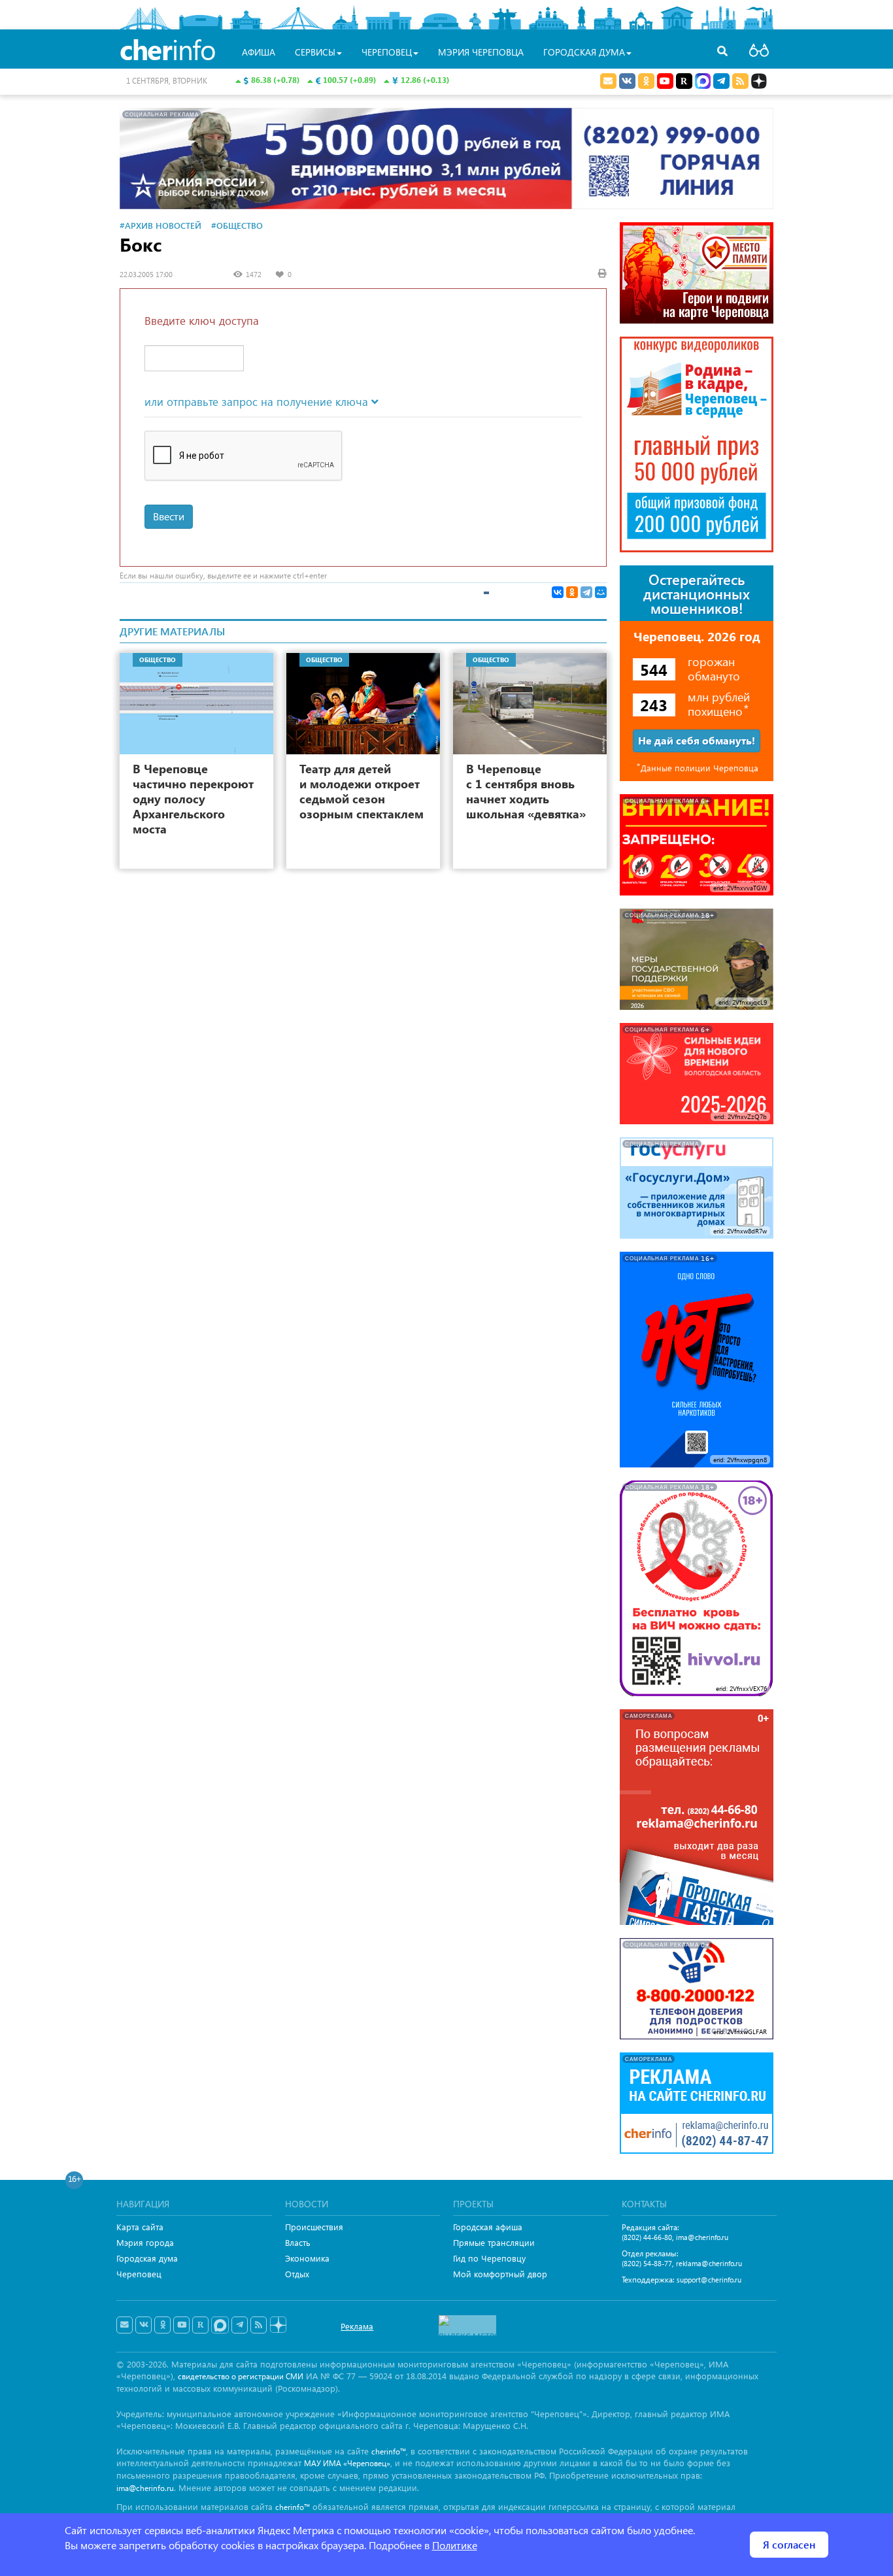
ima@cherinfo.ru (702, 2237)
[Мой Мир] (601, 592)
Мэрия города (145, 2242)
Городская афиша (488, 2227)
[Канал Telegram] (240, 2325)
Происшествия (314, 2227)
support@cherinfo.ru (709, 2280)
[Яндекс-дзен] (278, 2325)
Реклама (357, 2326)
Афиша (259, 52)
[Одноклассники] (572, 592)
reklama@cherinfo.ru (709, 2263)
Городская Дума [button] (584, 52)
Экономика (307, 2258)
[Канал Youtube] (665, 81)
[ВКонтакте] (558, 592)
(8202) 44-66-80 (647, 2237)
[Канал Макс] (703, 82)
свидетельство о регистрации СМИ (241, 2376)
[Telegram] (586, 592)
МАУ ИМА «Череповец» (347, 2463)
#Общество (237, 225)
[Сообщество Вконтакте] (143, 2325)
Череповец (139, 2274)
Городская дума (147, 2258)
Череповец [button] (387, 52)
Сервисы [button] (315, 52)
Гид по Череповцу (489, 2258)
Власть (298, 2242)
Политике (455, 2545)
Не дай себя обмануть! (697, 740)
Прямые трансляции (494, 2242)
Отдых (297, 2274)
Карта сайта (140, 2227)
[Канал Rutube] (684, 81)
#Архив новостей (160, 225)
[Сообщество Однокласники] (646, 81)
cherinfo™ (389, 2451)
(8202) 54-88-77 (647, 2263)
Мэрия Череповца (481, 52)
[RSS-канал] (259, 2325)
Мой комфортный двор (500, 2274)
